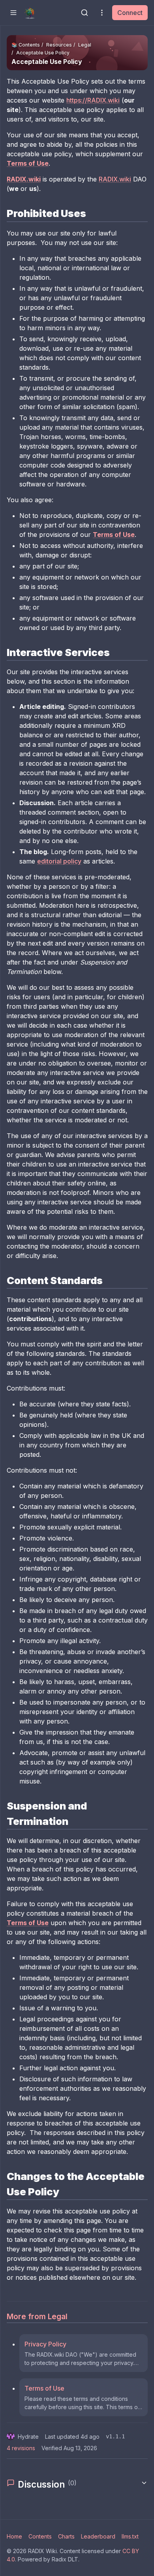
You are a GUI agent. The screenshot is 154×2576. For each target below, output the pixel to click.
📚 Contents (26, 45)
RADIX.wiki (115, 179)
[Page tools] (102, 13)
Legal (85, 45)
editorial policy (59, 861)
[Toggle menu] (13, 13)
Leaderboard (98, 2536)
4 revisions (21, 2448)
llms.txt (130, 2536)
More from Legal (37, 2316)
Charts (66, 2536)
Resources (59, 45)
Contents (40, 2536)
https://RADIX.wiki (93, 100)
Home (14, 2536)
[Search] (85, 13)
